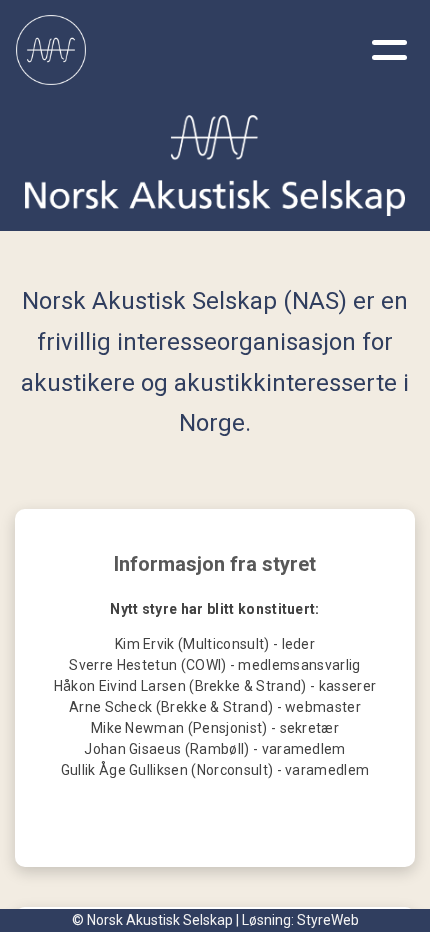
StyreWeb (328, 920)
